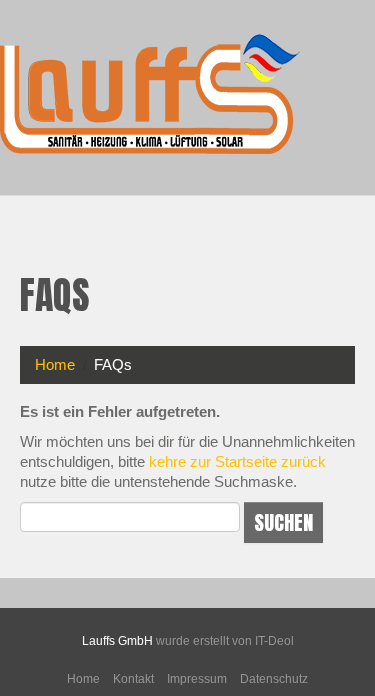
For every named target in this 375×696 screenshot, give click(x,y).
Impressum (197, 679)
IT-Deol (274, 641)
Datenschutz (274, 679)
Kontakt (133, 679)
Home (55, 364)
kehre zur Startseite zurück (237, 461)
